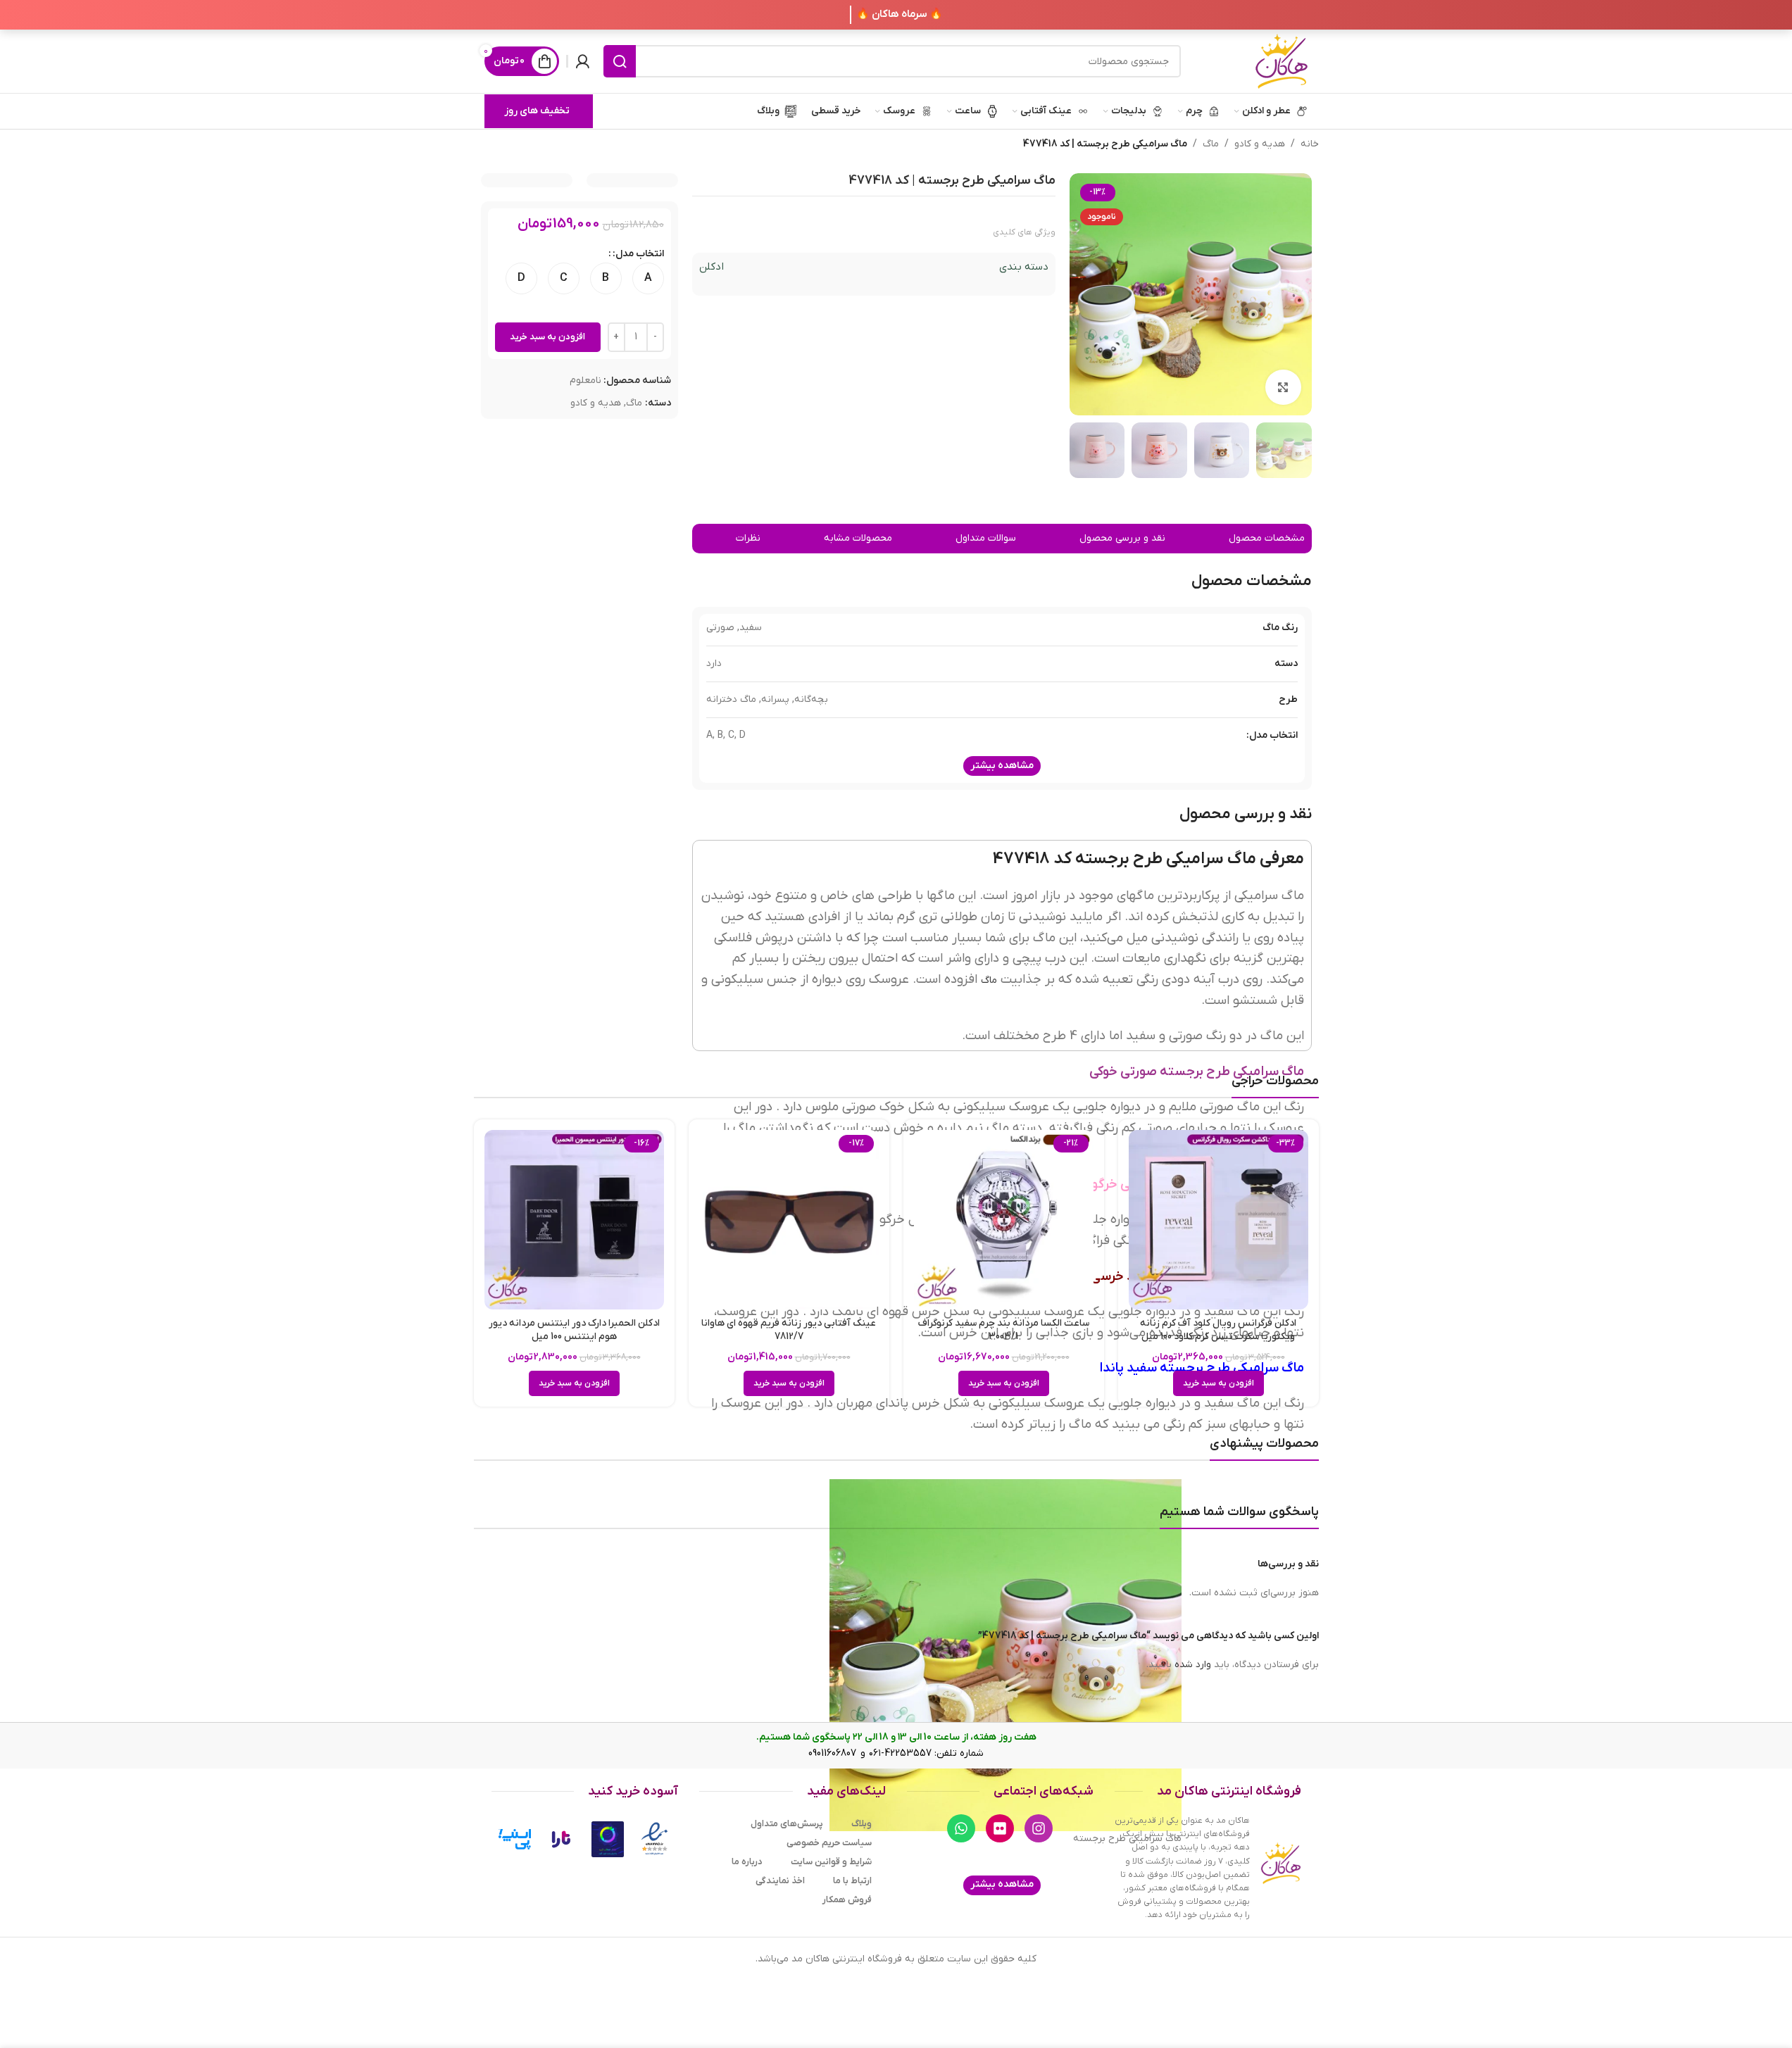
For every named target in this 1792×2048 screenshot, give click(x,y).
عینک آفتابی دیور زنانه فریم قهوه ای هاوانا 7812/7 (789, 1330)
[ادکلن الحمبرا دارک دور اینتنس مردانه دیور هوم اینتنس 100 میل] (574, 1220)
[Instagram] (1039, 1828)
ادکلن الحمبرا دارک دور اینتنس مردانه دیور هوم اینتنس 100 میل (574, 1330)
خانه (1310, 144)
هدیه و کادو (1260, 144)
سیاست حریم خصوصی (829, 1843)
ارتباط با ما (852, 1881)
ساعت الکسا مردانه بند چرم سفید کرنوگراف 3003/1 (1004, 1330)
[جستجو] (620, 61)
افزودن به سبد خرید (547, 337)
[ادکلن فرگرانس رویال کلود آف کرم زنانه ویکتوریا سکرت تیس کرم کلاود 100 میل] (1218, 1220)
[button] (1218, 1383)
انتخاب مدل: (638, 254)
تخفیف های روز (537, 111)
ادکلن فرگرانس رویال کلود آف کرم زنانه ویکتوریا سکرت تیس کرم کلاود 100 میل (1218, 1330)
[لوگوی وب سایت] (1282, 61)
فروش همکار (847, 1900)
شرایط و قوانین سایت (831, 1862)
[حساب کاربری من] (582, 61)
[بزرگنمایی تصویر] (1283, 387)
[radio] (648, 278)
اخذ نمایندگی (780, 1881)
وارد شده (1193, 1665)
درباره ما (747, 1862)
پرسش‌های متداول (787, 1824)
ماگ (1211, 144)
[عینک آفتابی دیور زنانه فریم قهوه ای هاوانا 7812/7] (789, 1220)
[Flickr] (1000, 1828)
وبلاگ (861, 1824)
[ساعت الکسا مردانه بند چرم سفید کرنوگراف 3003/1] (1004, 1220)
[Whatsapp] (961, 1828)
